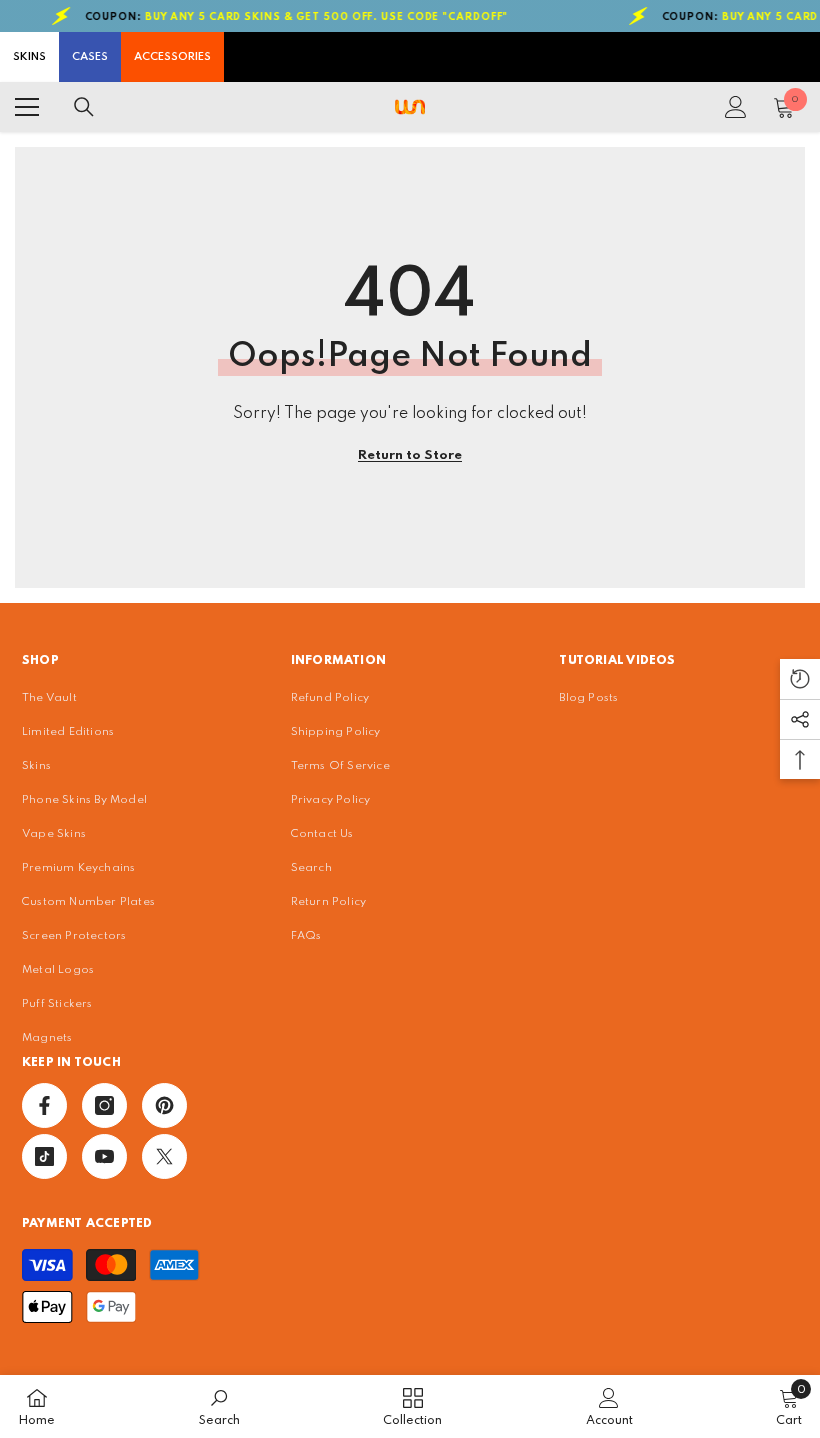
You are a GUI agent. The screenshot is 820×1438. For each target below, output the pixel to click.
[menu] (27, 107)
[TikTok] (44, 1156)
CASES (90, 57)
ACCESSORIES (172, 57)
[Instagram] (104, 1105)
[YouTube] (104, 1156)
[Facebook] (44, 1105)
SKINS (29, 57)
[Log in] (736, 107)
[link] (219, 1406)
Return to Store (410, 455)
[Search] (84, 107)
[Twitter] (164, 1156)
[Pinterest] (164, 1105)
